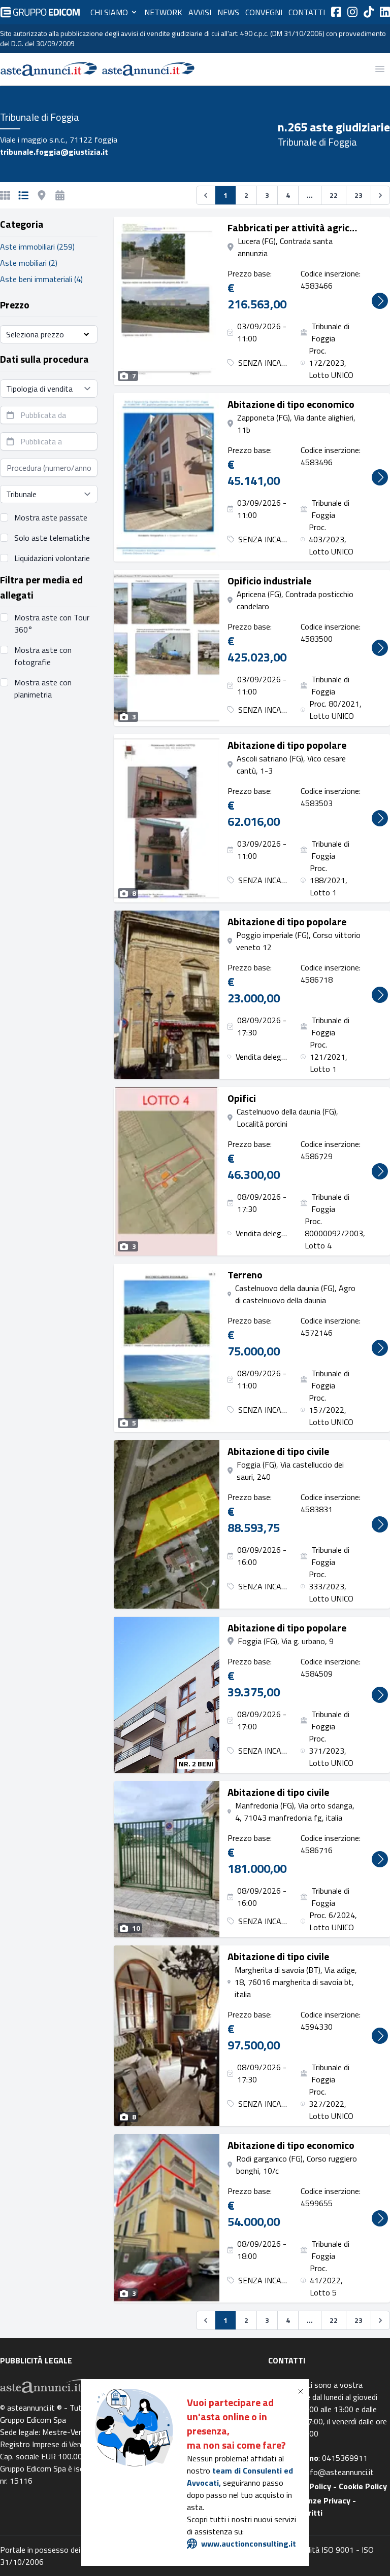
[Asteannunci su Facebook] (336, 12)
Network (163, 12)
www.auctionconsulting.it (249, 2544)
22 (334, 195)
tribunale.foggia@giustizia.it (54, 152)
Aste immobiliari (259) (37, 247)
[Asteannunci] (49, 69)
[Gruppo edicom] (40, 12)
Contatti (307, 12)
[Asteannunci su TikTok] (369, 12)
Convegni (264, 12)
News (228, 12)
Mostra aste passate (51, 517)
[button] (303, 2391)
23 (359, 195)
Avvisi (200, 12)
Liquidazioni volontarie (52, 558)
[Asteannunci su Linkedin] (385, 12)
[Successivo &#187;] (380, 195)
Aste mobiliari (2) (29, 263)
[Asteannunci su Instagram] (352, 12)
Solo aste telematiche (52, 538)
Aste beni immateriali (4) (41, 279)
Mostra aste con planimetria (43, 688)
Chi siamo (109, 12)
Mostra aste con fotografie (43, 656)
